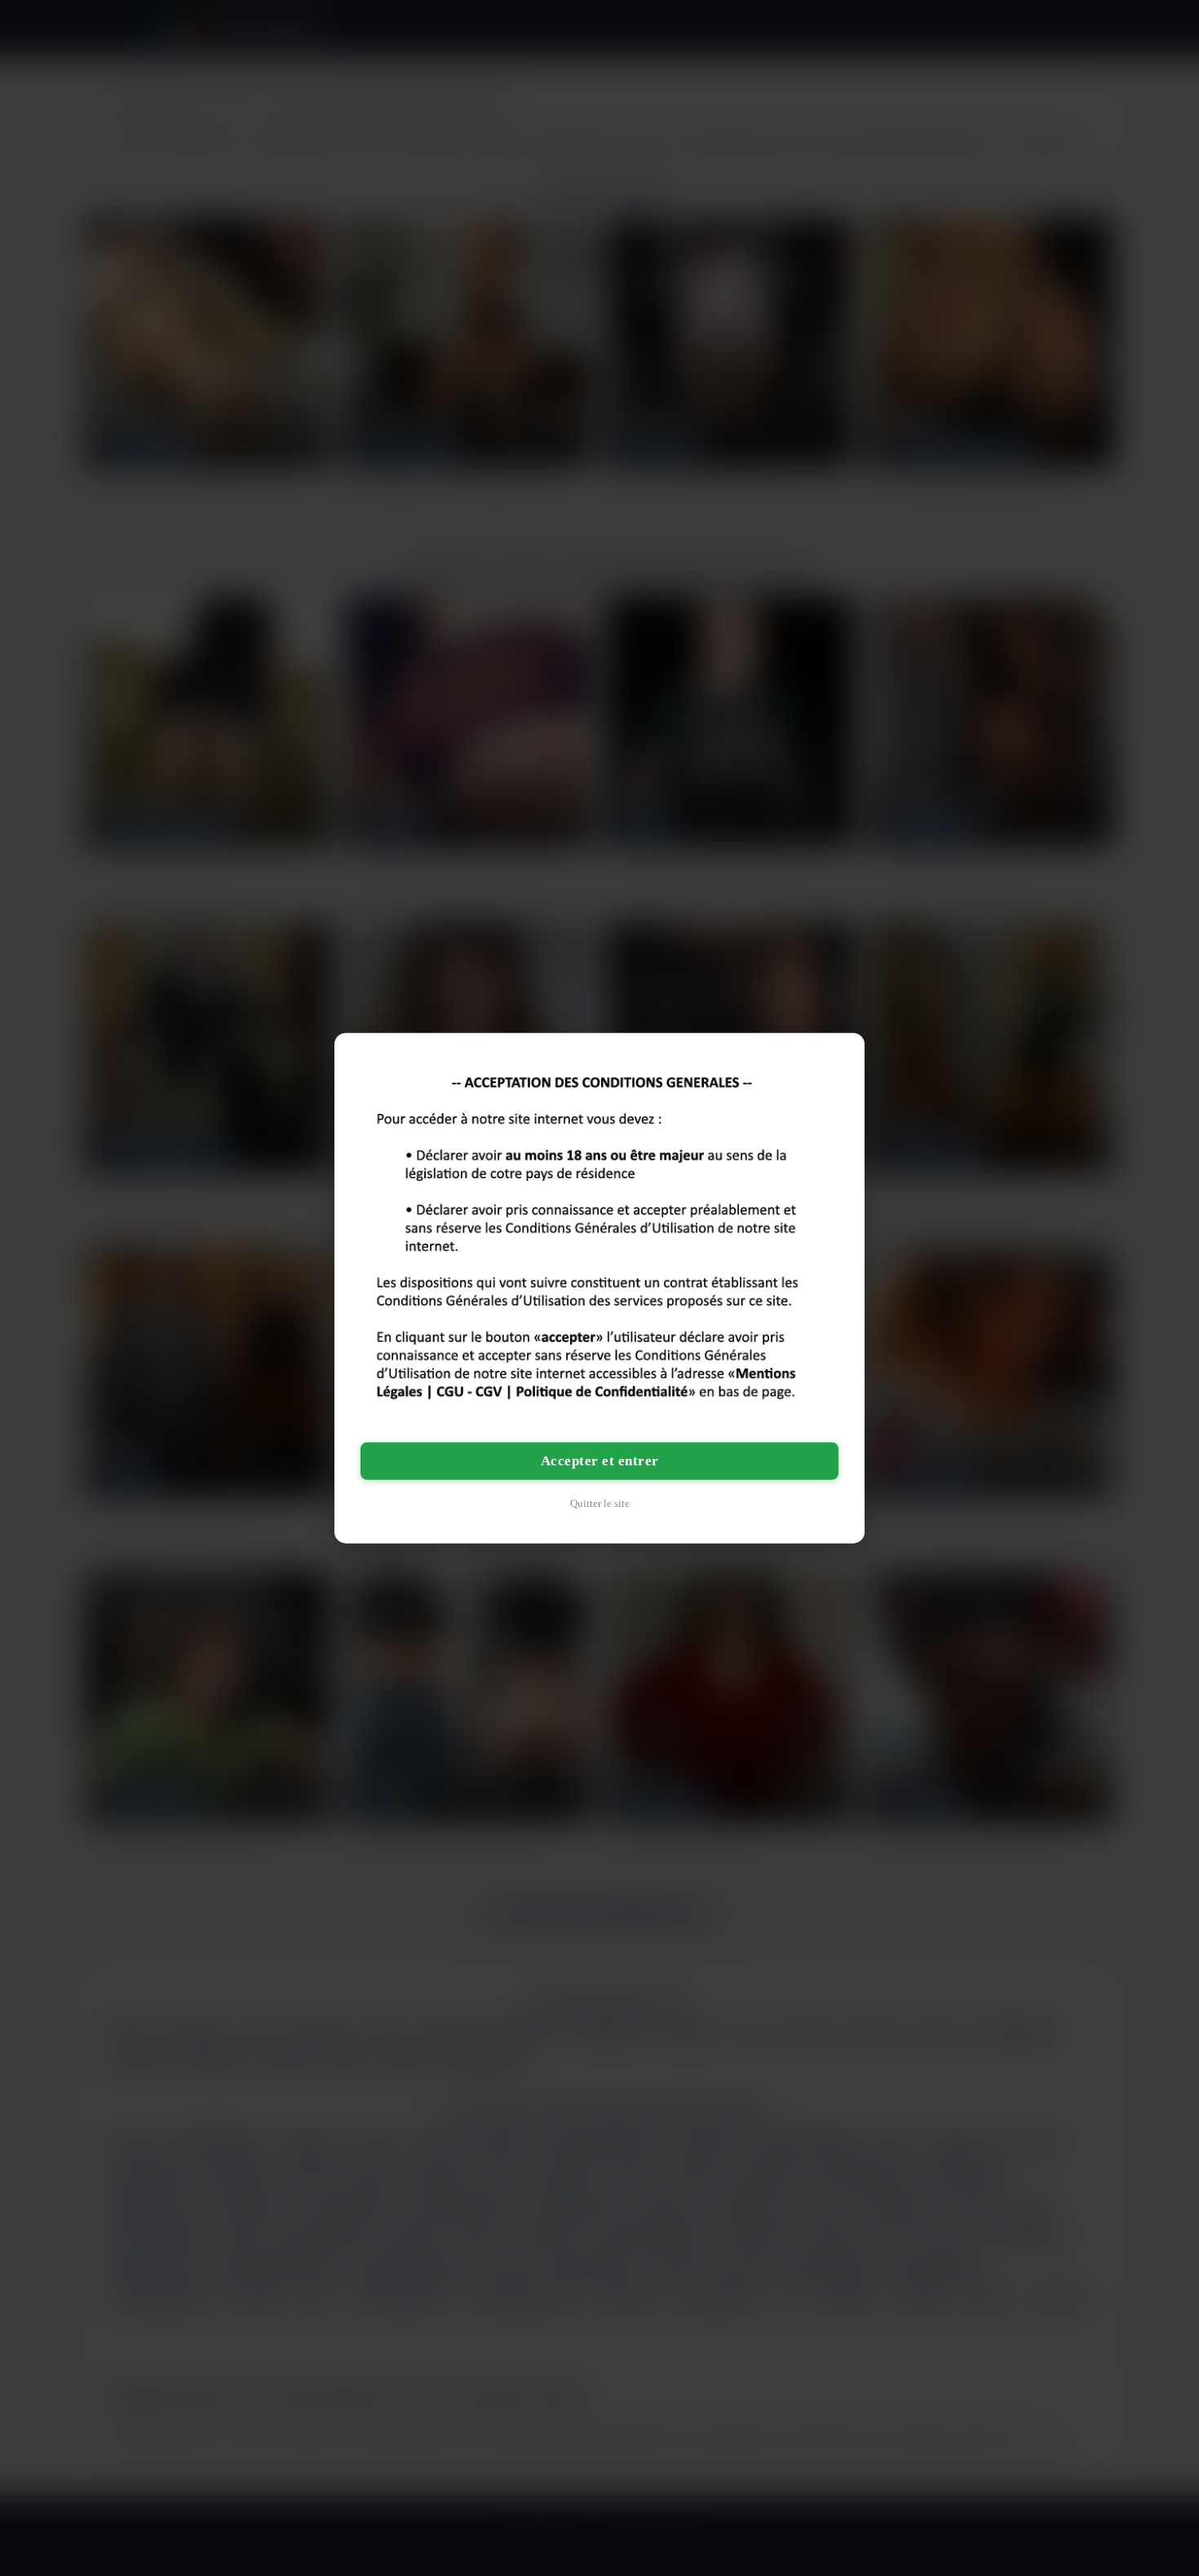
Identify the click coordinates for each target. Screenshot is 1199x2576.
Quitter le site (600, 1503)
